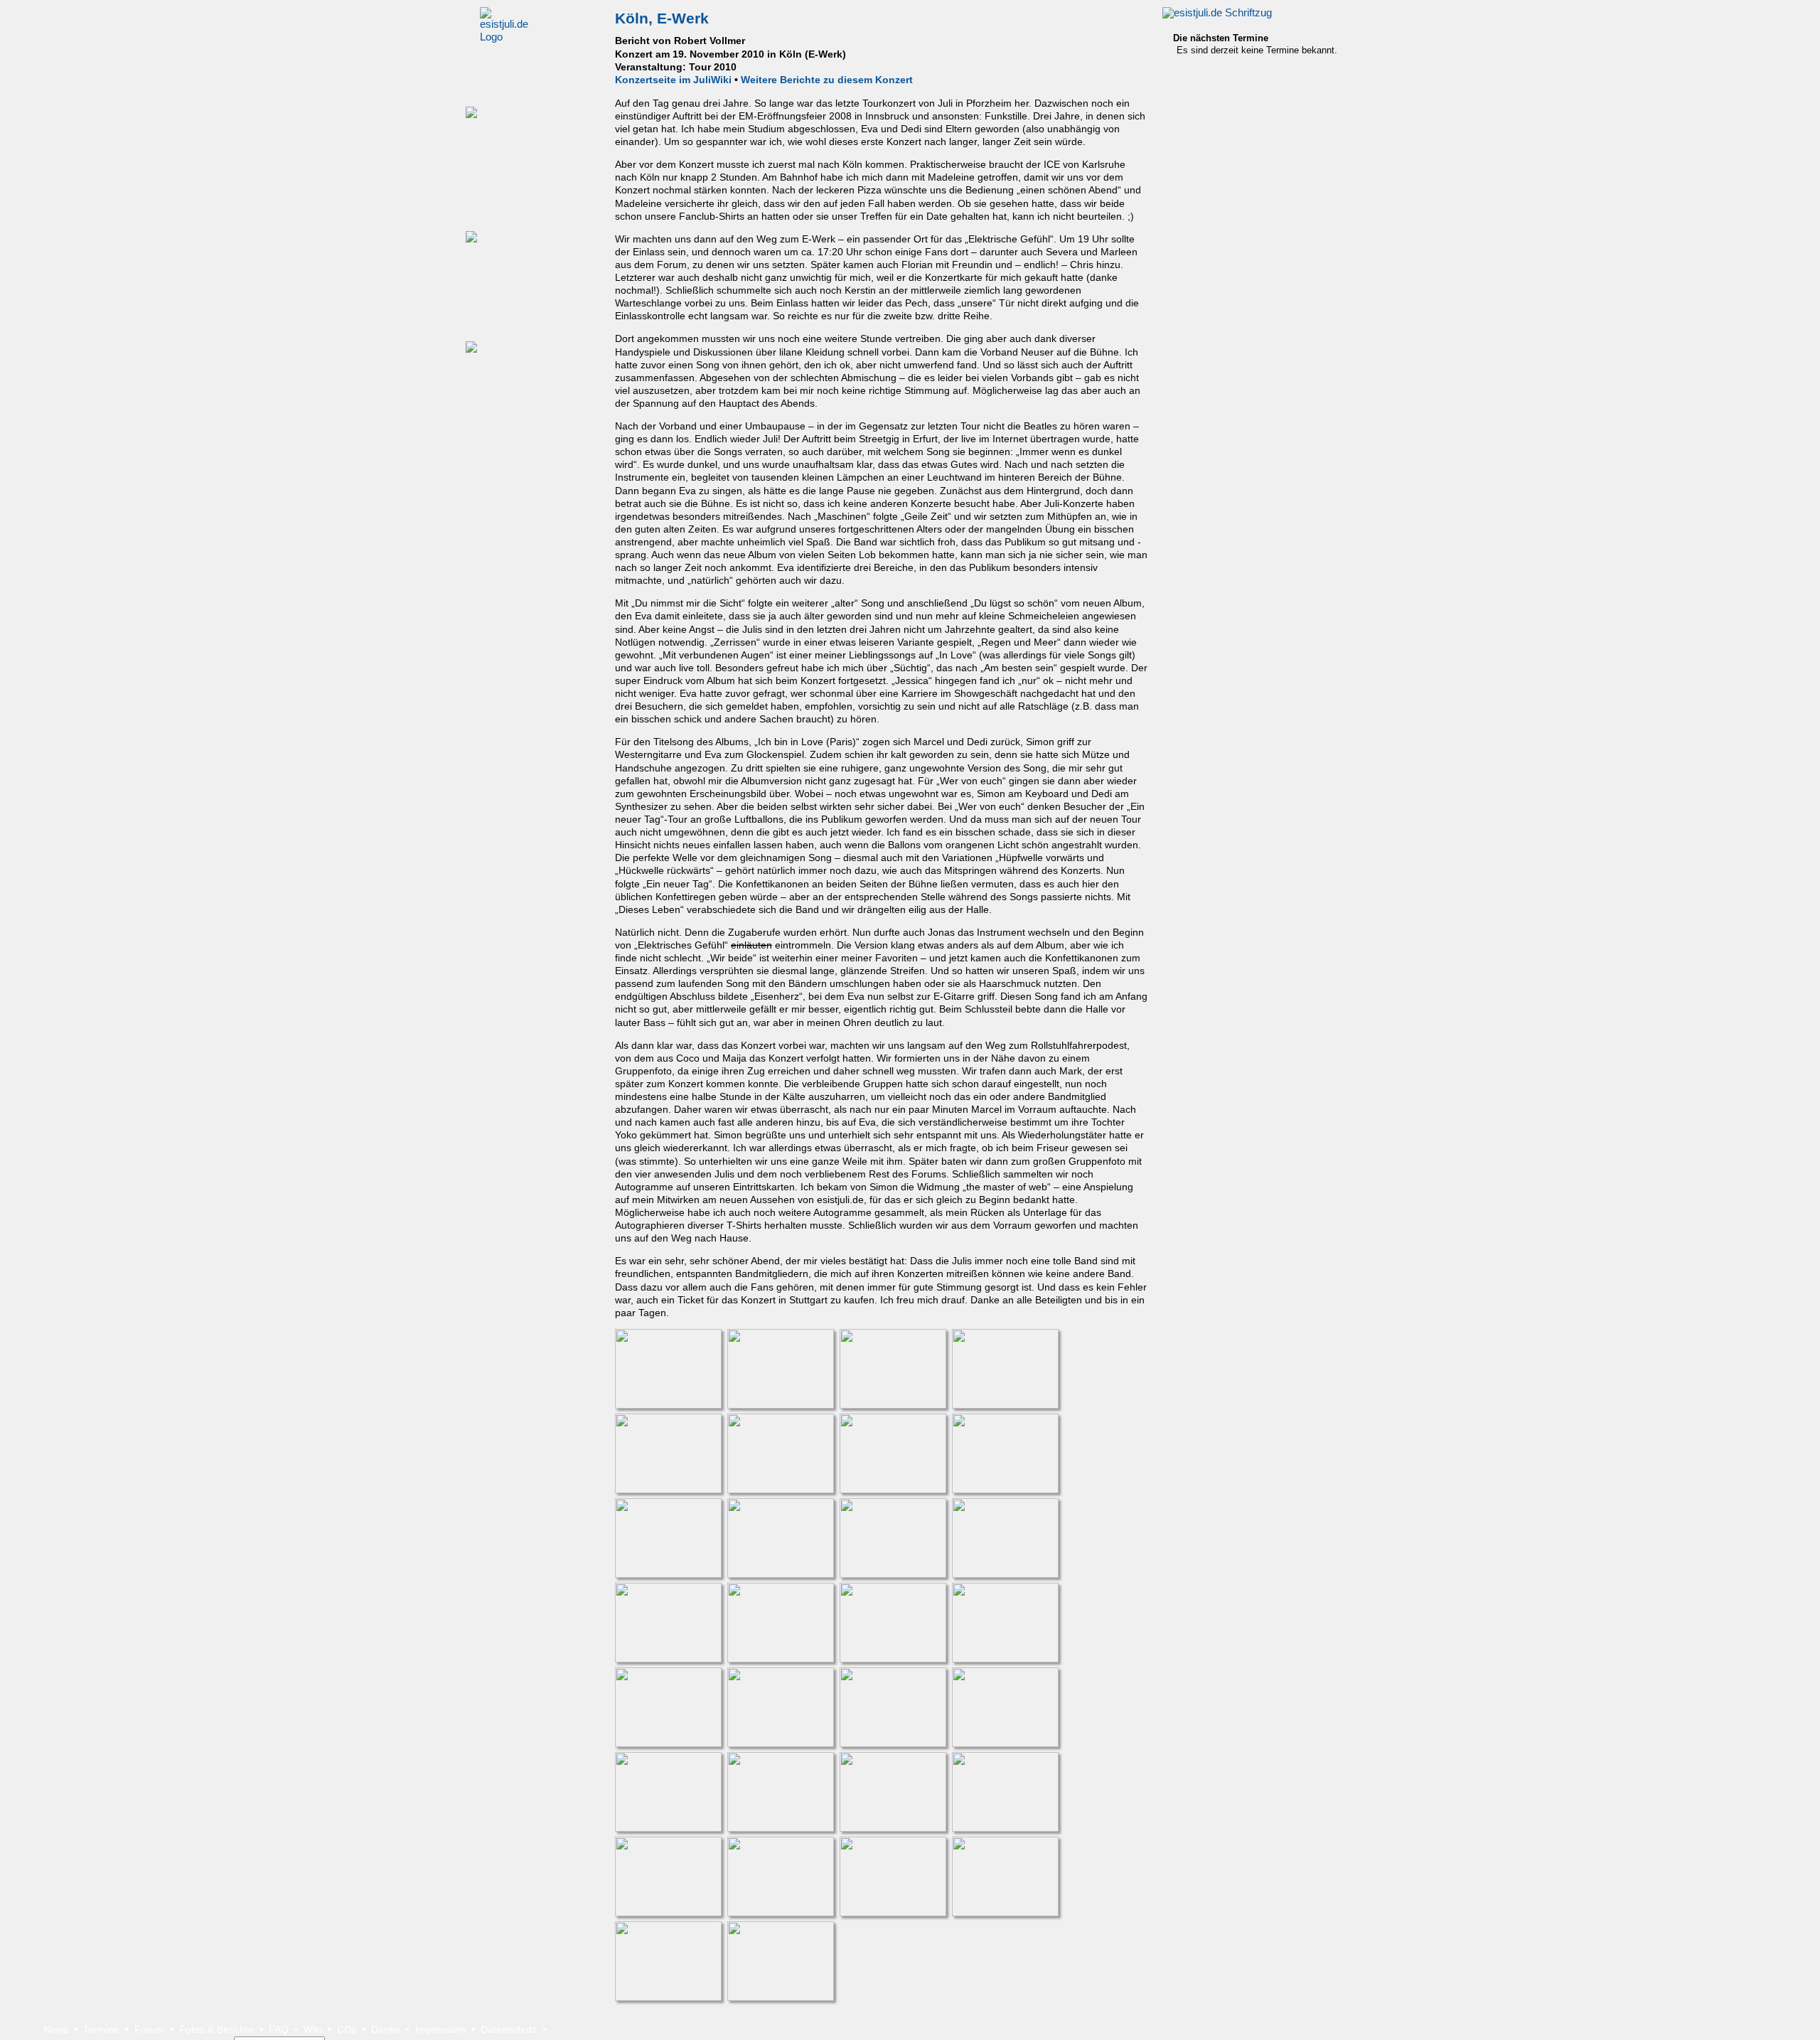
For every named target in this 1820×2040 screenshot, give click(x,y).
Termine (101, 2029)
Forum (149, 2029)
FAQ (279, 2029)
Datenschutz (509, 2029)
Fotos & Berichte (216, 2029)
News (56, 2029)
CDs (347, 2029)
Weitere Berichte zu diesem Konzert (827, 80)
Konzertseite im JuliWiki (673, 80)
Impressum (440, 2029)
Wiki (313, 2029)
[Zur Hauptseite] (1217, 13)
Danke (386, 2029)
